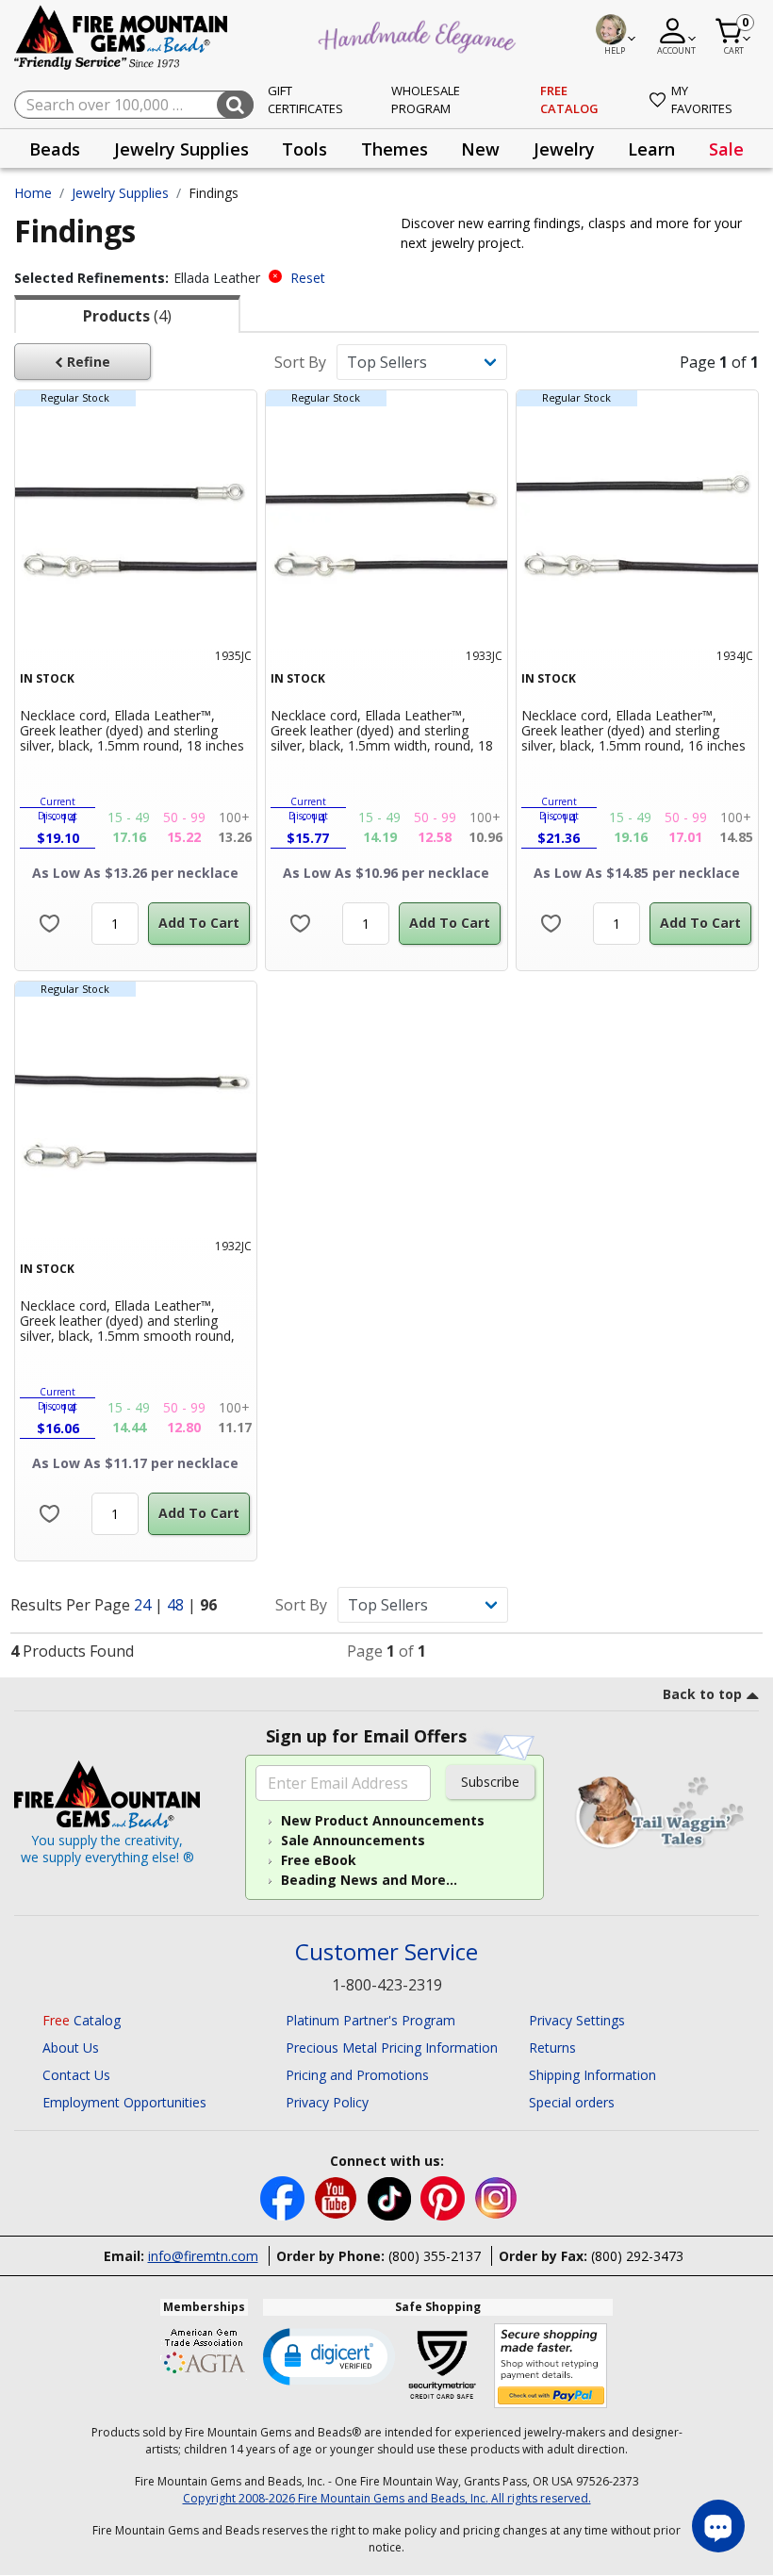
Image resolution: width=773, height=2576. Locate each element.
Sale (726, 149)
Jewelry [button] (564, 149)
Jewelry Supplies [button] (181, 149)
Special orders (572, 2102)
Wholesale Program (426, 100)
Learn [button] (651, 149)
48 (177, 1605)
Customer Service (386, 1952)
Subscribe (490, 1782)
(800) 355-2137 (435, 2256)
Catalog (82, 2020)
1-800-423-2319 (387, 1985)
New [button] (480, 149)
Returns (552, 2048)
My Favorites (702, 100)
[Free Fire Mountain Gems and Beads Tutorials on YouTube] (338, 2197)
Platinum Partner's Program (370, 2020)
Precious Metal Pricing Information (392, 2048)
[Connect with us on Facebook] (284, 2197)
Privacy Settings (577, 2020)
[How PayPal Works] (551, 2366)
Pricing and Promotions (357, 2075)
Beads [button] (55, 149)
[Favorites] (49, 924)
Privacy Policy (327, 2102)
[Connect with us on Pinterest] (444, 2197)
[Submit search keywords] (235, 105)
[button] (329, 2355)
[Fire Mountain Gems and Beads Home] (122, 36)
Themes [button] (395, 149)
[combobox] (134, 105)
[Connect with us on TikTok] (391, 2197)
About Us (71, 2048)
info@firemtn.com (203, 2256)
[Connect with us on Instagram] (496, 2197)
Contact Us (76, 2075)
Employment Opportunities (124, 2102)
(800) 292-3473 (637, 2256)
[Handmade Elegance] (419, 34)
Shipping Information (592, 2075)
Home (33, 193)
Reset (308, 278)
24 (144, 1605)
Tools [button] (304, 149)
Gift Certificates (305, 100)
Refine (87, 362)
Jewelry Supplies (120, 193)
